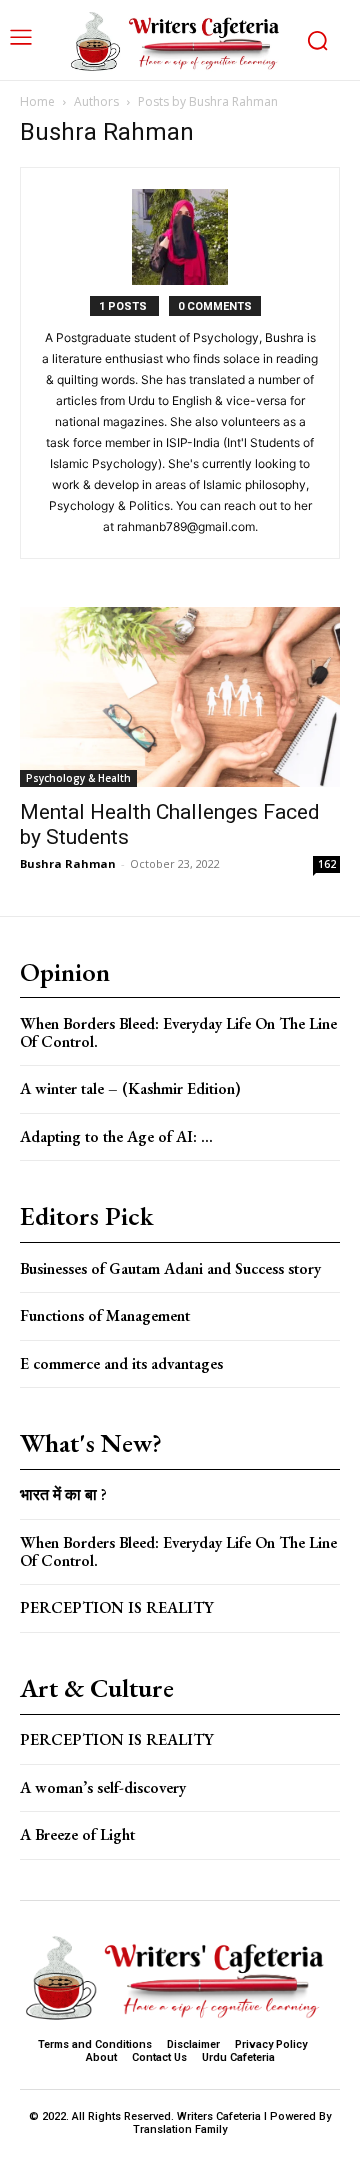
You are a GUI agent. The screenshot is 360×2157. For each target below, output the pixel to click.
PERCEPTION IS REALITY (117, 1607)
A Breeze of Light (77, 1834)
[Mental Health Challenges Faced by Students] (180, 697)
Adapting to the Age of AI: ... (116, 1136)
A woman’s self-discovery (103, 1787)
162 (327, 864)
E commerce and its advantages (121, 1363)
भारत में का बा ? (63, 1494)
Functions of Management (105, 1315)
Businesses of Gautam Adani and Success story (170, 1268)
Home (37, 101)
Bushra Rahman (68, 863)
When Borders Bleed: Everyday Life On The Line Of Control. (178, 1032)
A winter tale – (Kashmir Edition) (130, 1088)
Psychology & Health (78, 778)
